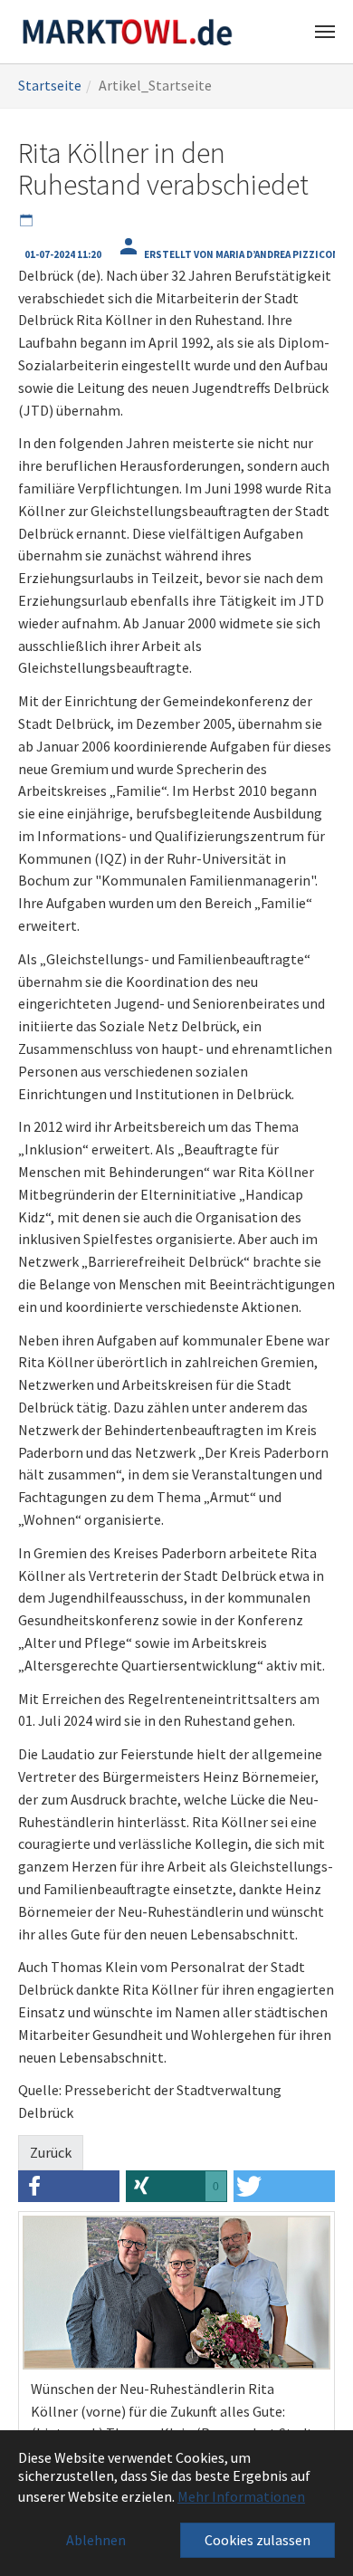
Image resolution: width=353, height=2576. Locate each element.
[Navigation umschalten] (325, 32)
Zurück (51, 2152)
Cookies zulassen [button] (258, 2540)
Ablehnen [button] (96, 2540)
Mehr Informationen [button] (241, 2496)
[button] (69, 2186)
